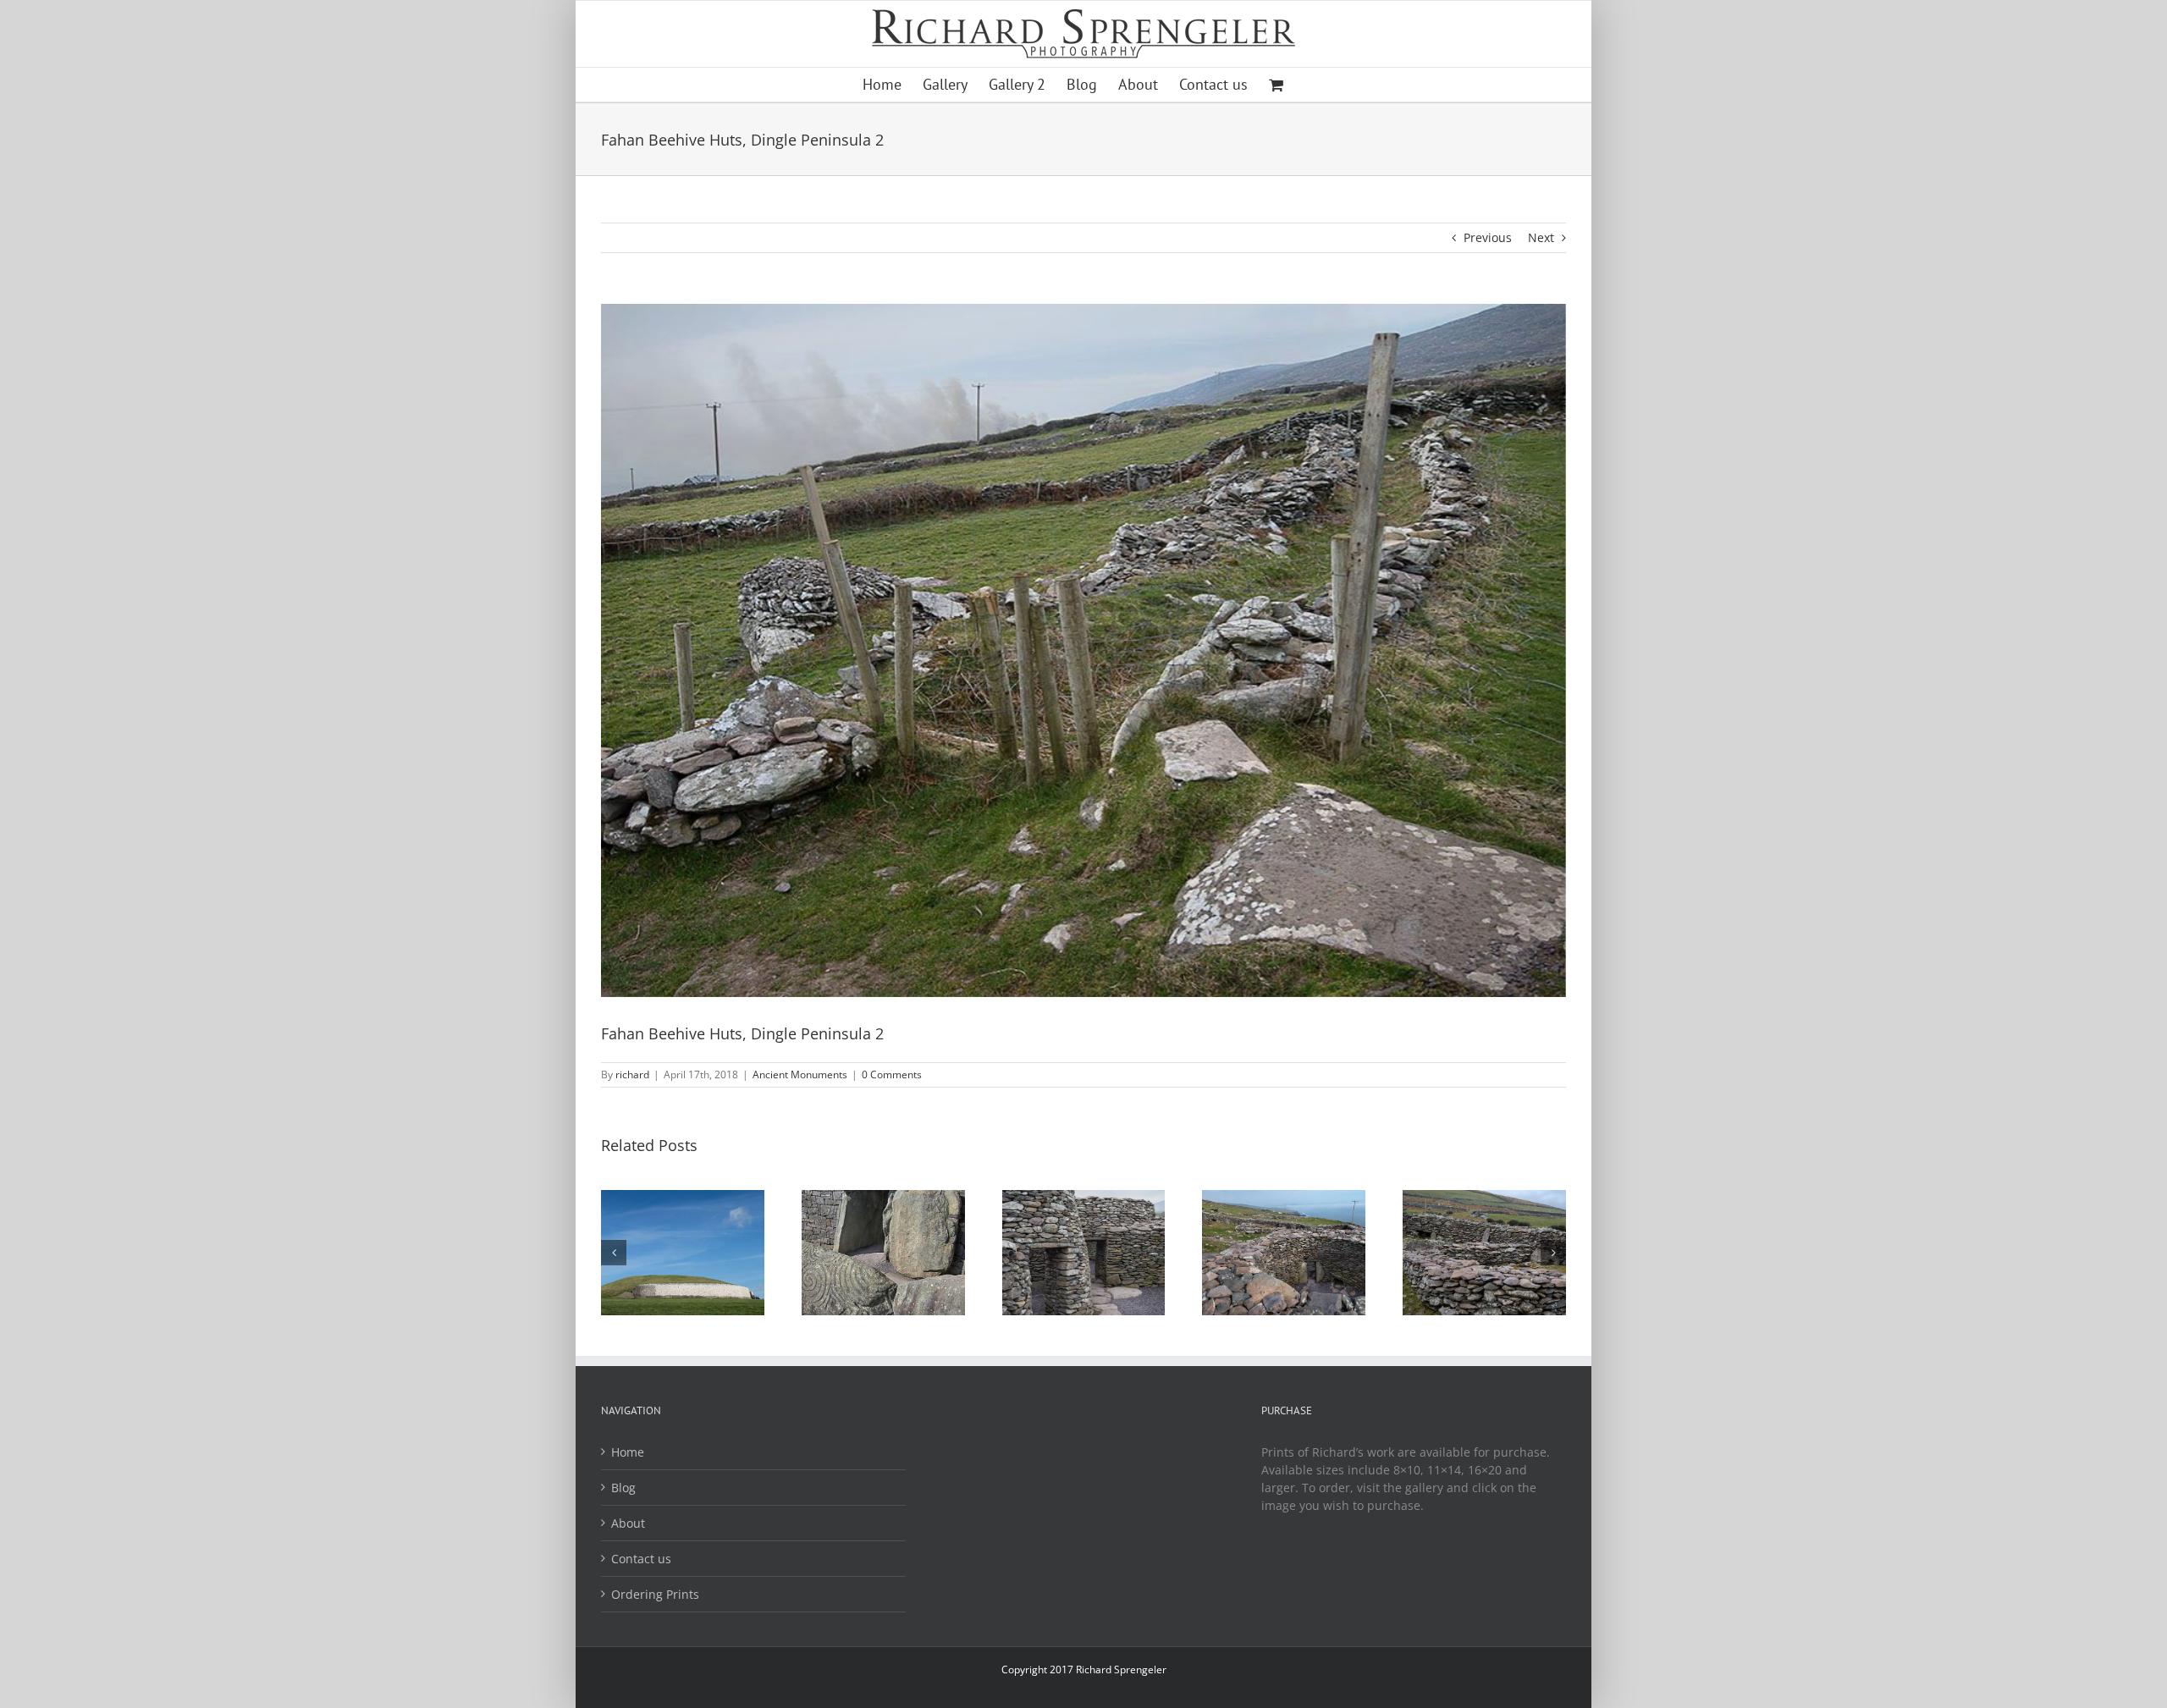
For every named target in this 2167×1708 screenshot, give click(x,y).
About (628, 1523)
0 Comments (892, 1074)
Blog (623, 1488)
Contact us (641, 1559)
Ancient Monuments (800, 1074)
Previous (1488, 237)
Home (628, 1452)
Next (1541, 237)
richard (632, 1074)
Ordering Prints (655, 1594)
